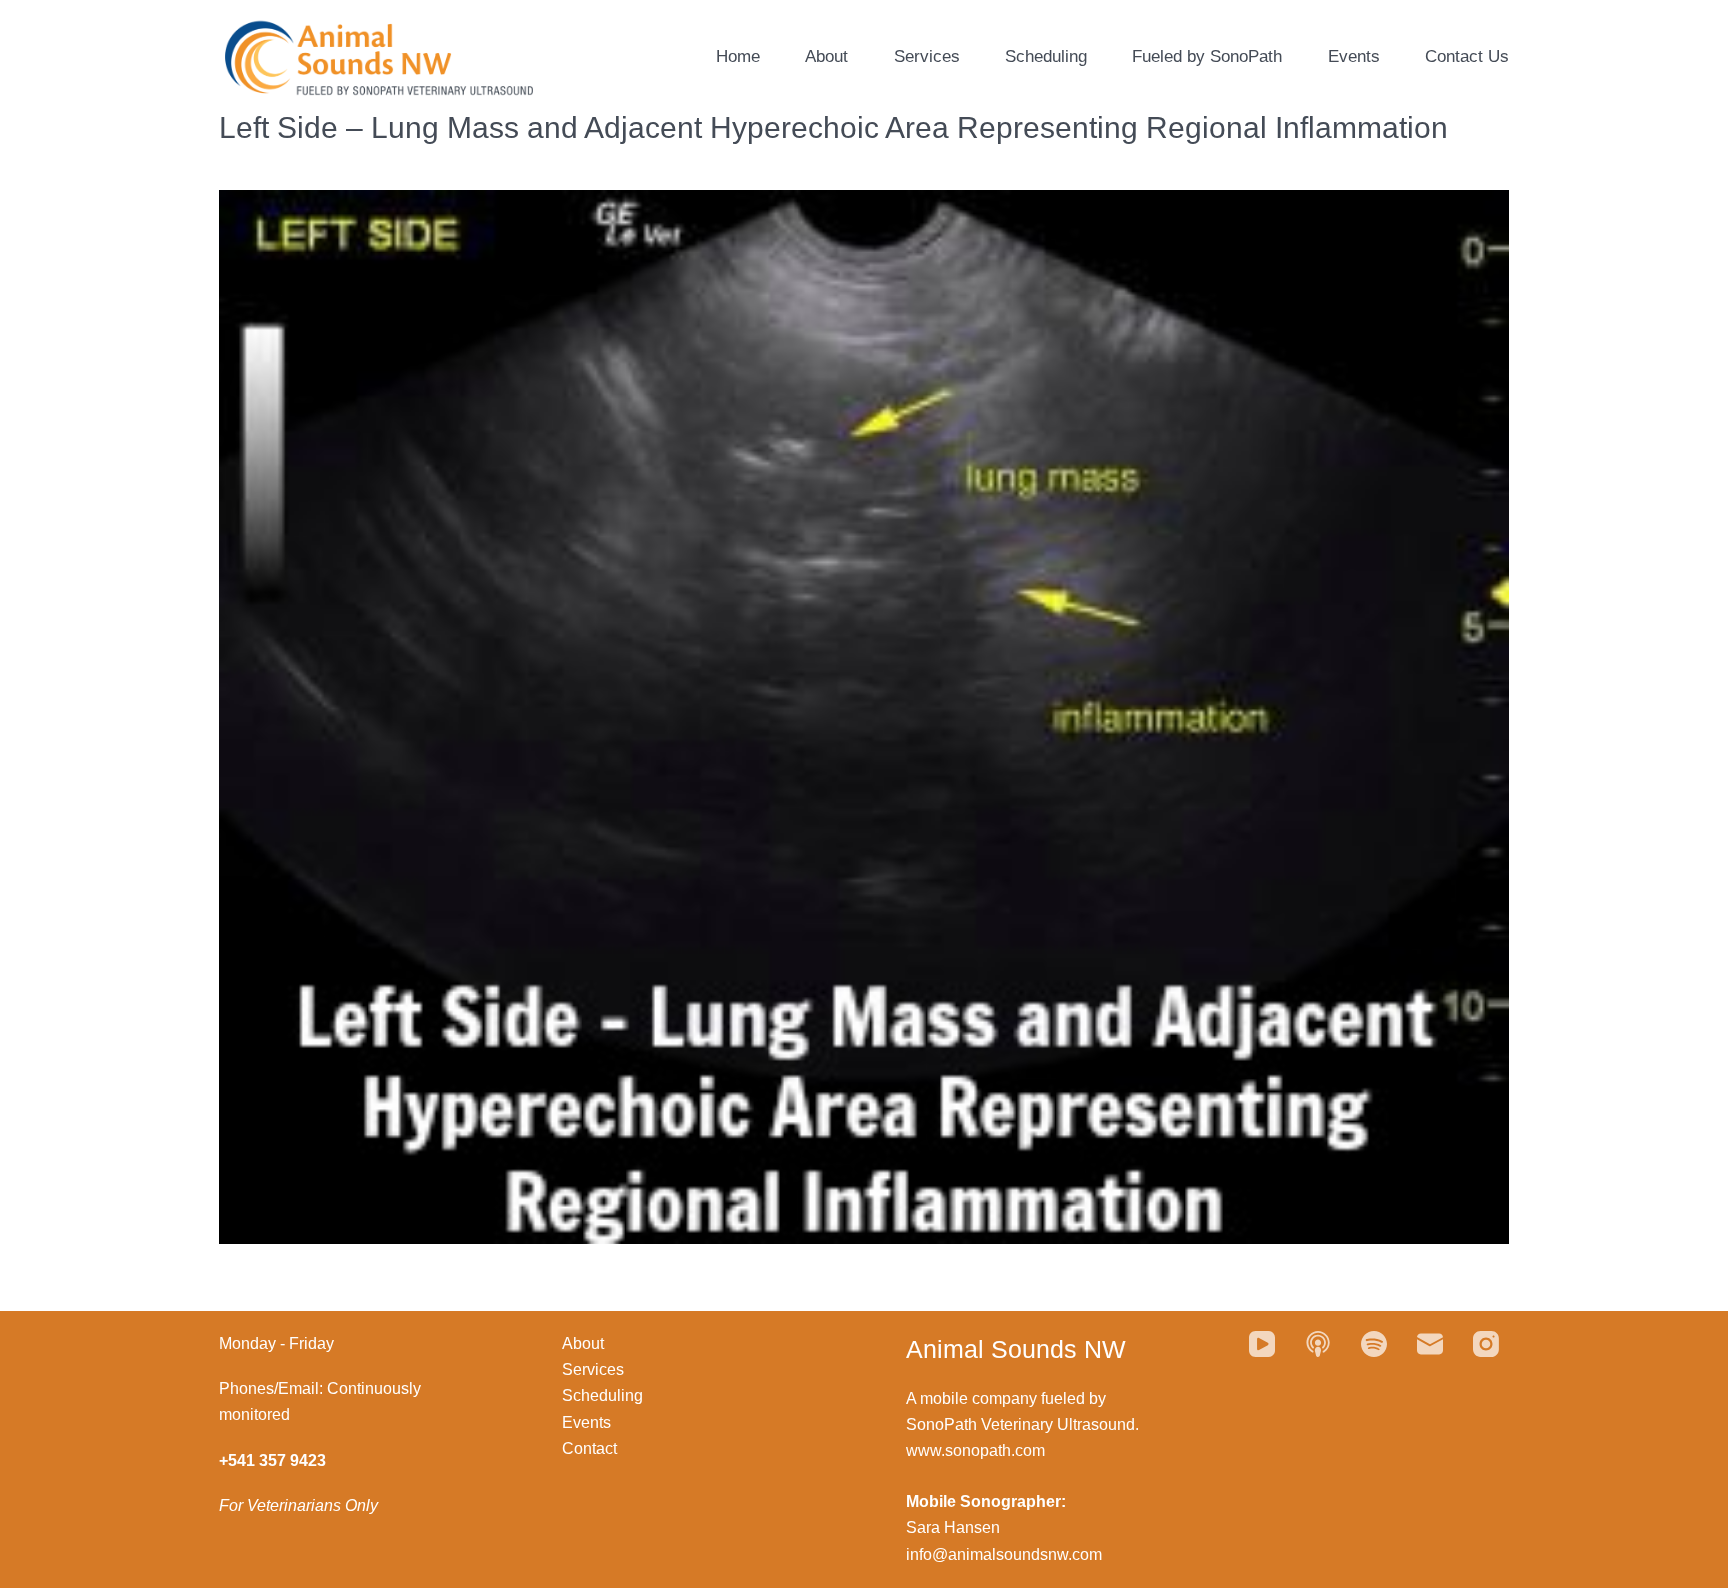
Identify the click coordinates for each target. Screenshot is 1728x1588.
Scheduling (1046, 56)
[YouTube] (1262, 1344)
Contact (589, 1448)
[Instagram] (1486, 1344)
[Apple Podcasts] (1318, 1344)
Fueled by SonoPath (1207, 56)
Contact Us (1467, 56)
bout (588, 1343)
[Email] (1430, 1344)
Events (1354, 56)
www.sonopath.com (975, 1450)
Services (927, 56)
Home (738, 56)
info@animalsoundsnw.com (1004, 1554)
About (826, 56)
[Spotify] (1374, 1344)
